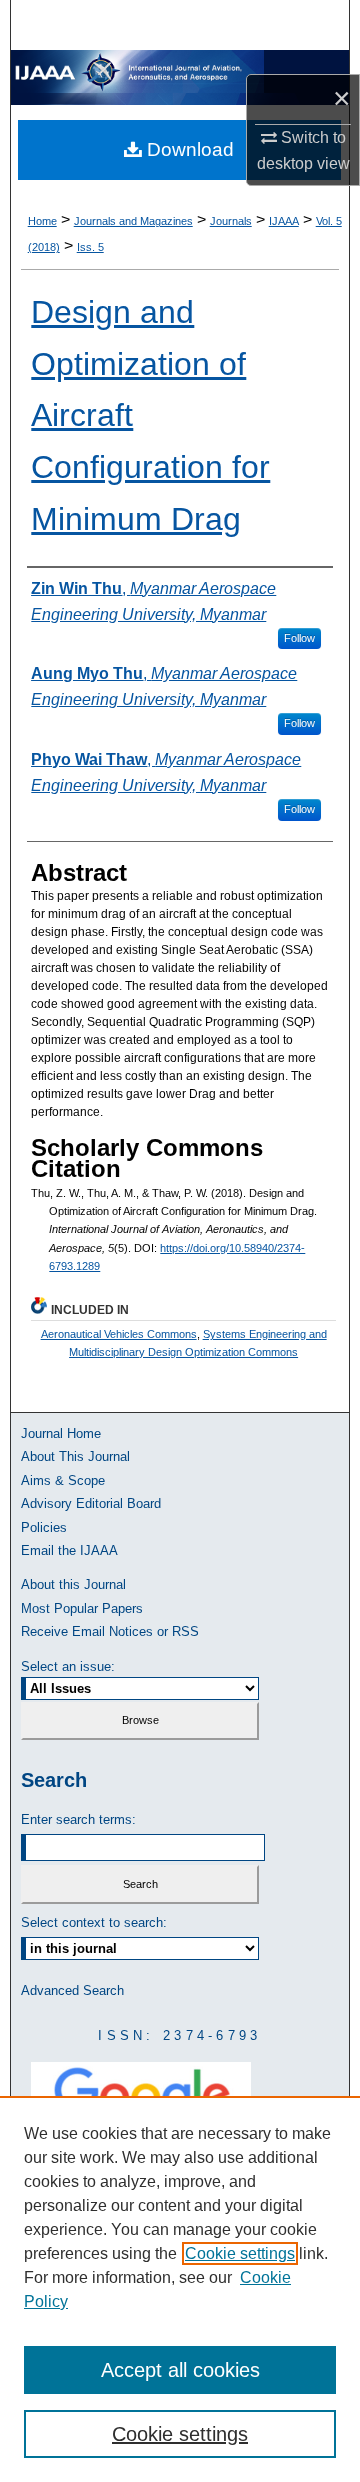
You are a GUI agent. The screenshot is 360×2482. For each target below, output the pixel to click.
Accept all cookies (180, 2370)
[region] (180, 2289)
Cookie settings (240, 2253)
